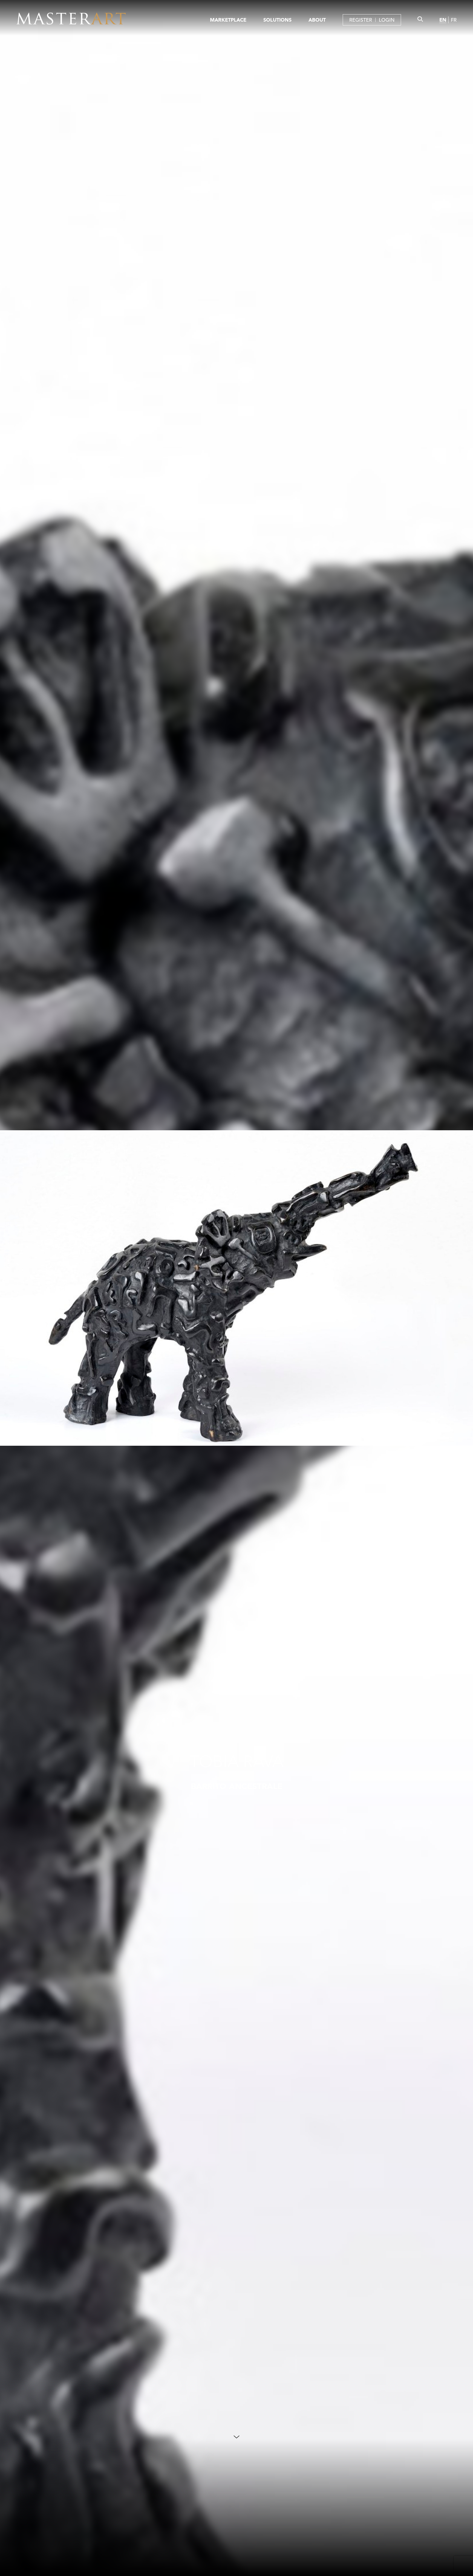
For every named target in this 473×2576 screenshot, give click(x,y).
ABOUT (317, 20)
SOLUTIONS (277, 20)
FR (454, 20)
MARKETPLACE (228, 20)
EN (443, 20)
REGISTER (361, 20)
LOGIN (387, 20)
